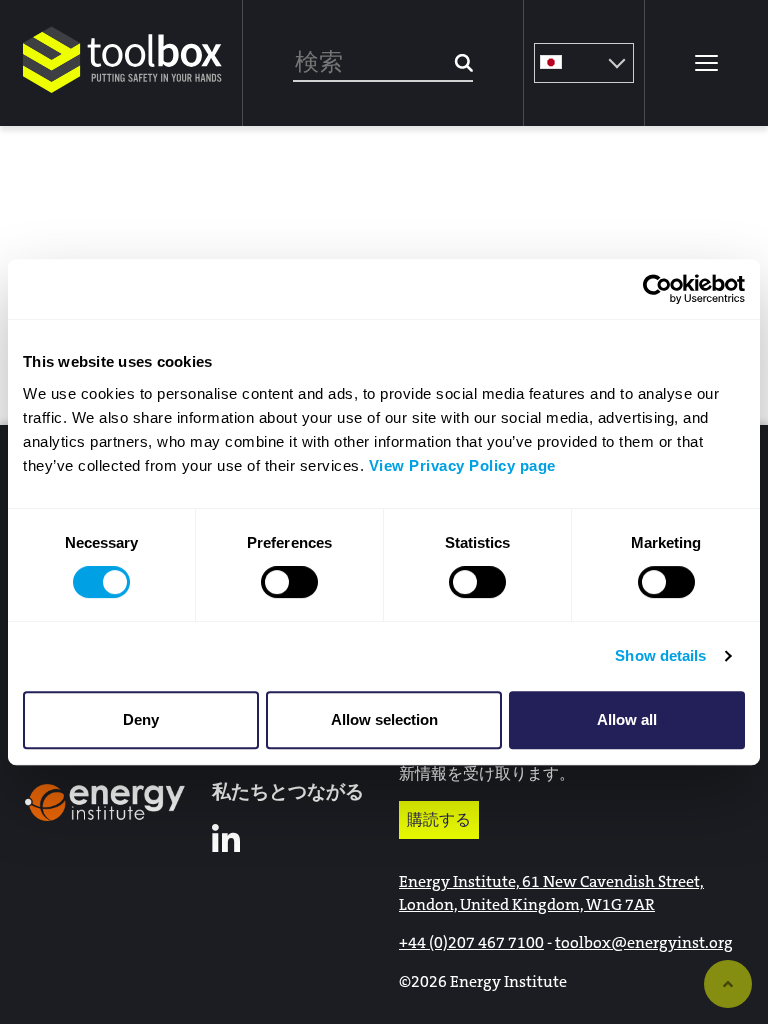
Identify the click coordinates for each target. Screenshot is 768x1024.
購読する (439, 819)
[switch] (289, 582)
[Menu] (706, 63)
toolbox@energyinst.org (644, 942)
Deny (141, 719)
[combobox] (383, 63)
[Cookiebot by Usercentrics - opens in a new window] (657, 289)
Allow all (627, 719)
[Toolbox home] (123, 94)
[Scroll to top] (728, 984)
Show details (660, 655)
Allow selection (384, 719)
